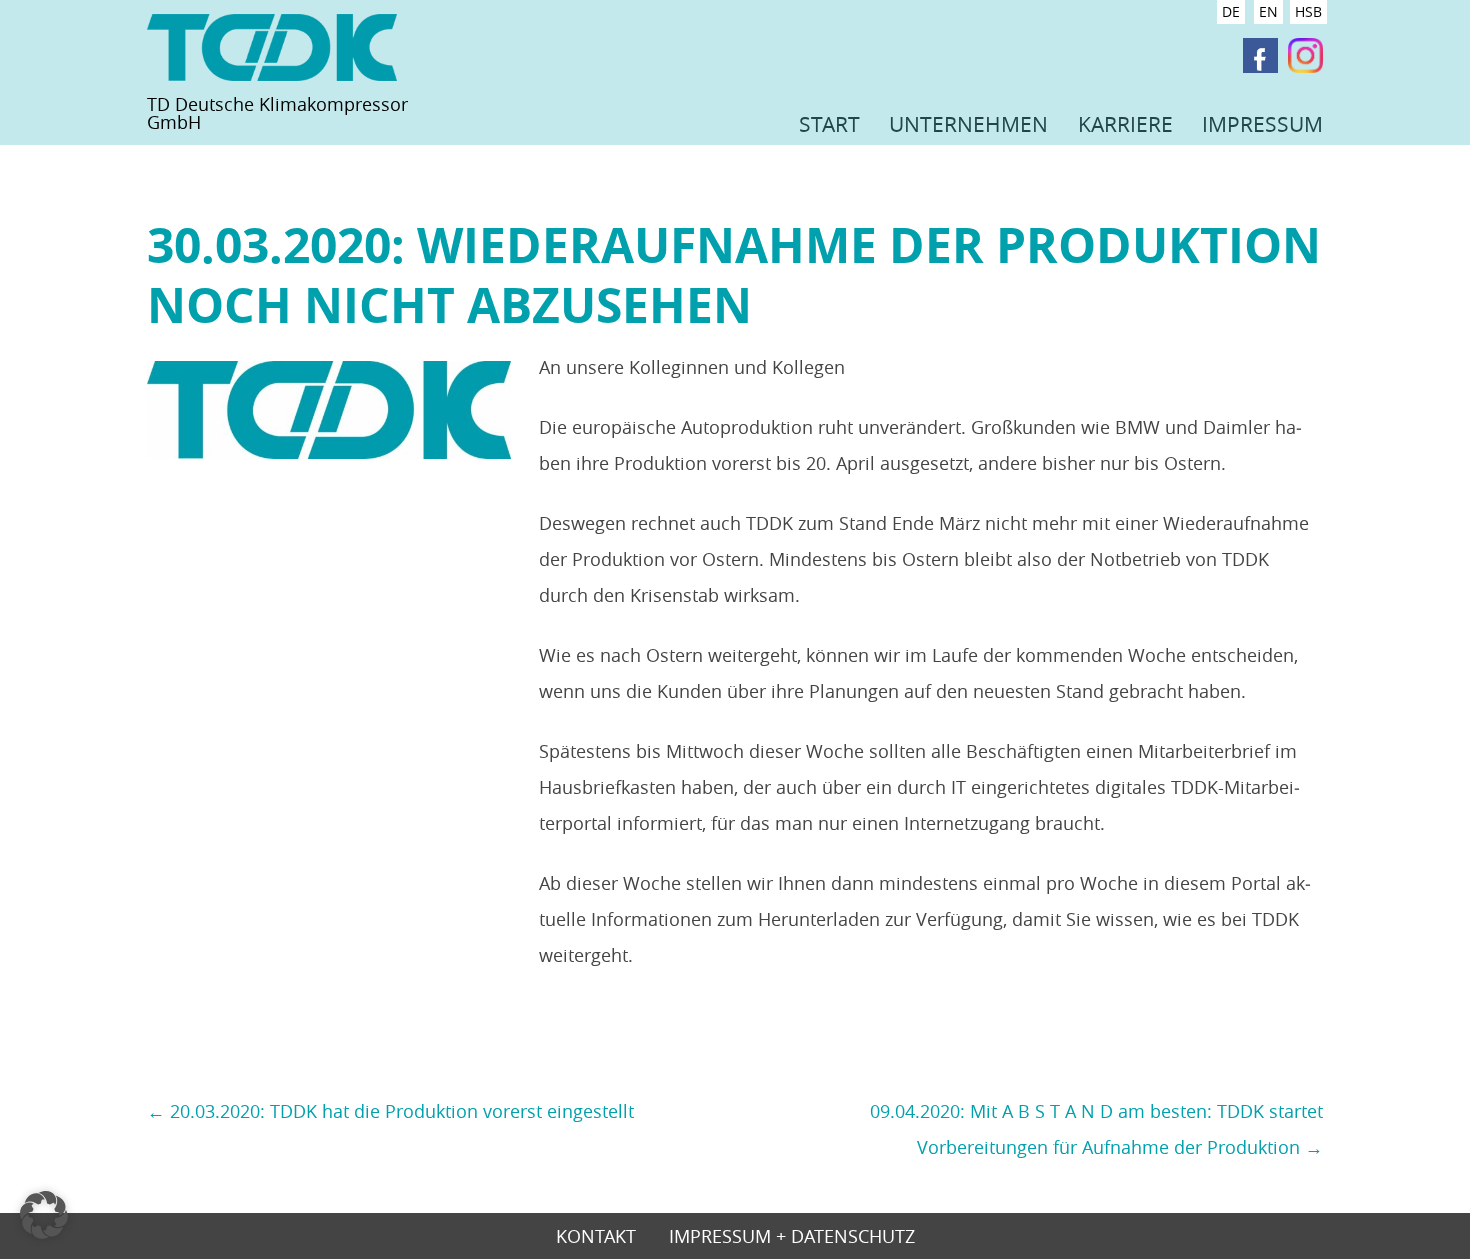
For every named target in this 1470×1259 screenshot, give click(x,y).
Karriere (1125, 124)
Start (829, 124)
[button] (44, 1215)
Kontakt (596, 1237)
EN (1268, 11)
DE (1231, 11)
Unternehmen (968, 124)
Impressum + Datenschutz (792, 1237)
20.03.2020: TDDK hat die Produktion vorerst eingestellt (390, 1111)
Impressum (1262, 124)
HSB (1308, 11)
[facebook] (1260, 56)
